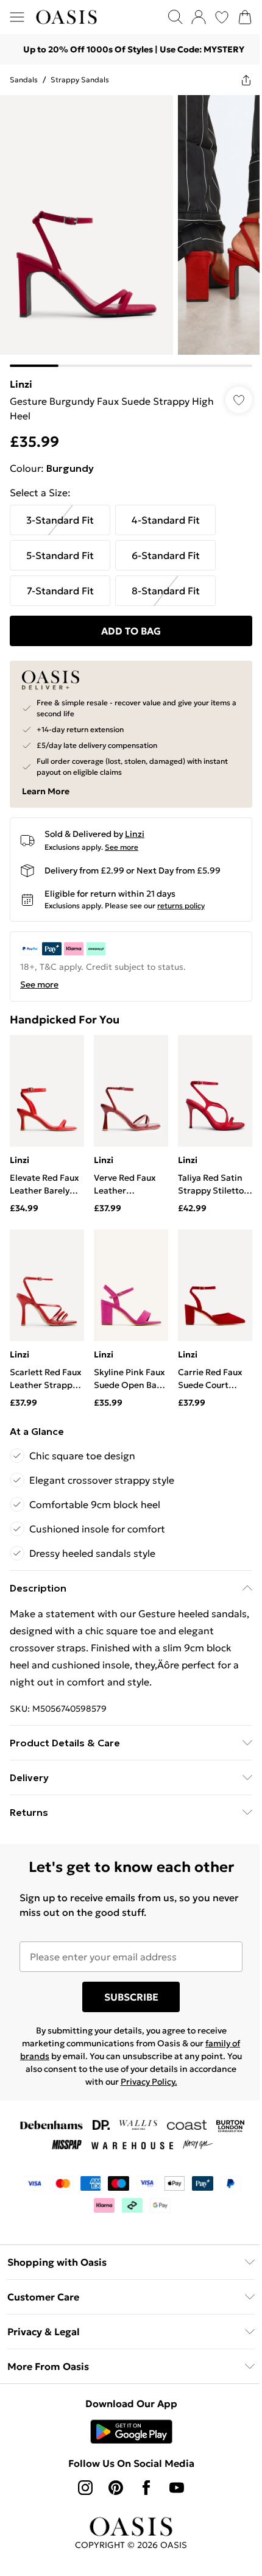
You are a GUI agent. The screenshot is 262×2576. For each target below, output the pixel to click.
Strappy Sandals (80, 80)
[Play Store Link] (126, 2413)
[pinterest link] (112, 2469)
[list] (126, 226)
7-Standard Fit (60, 582)
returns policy (181, 896)
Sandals (24, 80)
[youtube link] (172, 2469)
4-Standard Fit (166, 511)
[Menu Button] (17, 17)
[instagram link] (81, 2469)
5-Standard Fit (60, 546)
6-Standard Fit (166, 546)
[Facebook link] (142, 2469)
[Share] (237, 80)
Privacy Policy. (168, 2063)
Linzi (21, 375)
